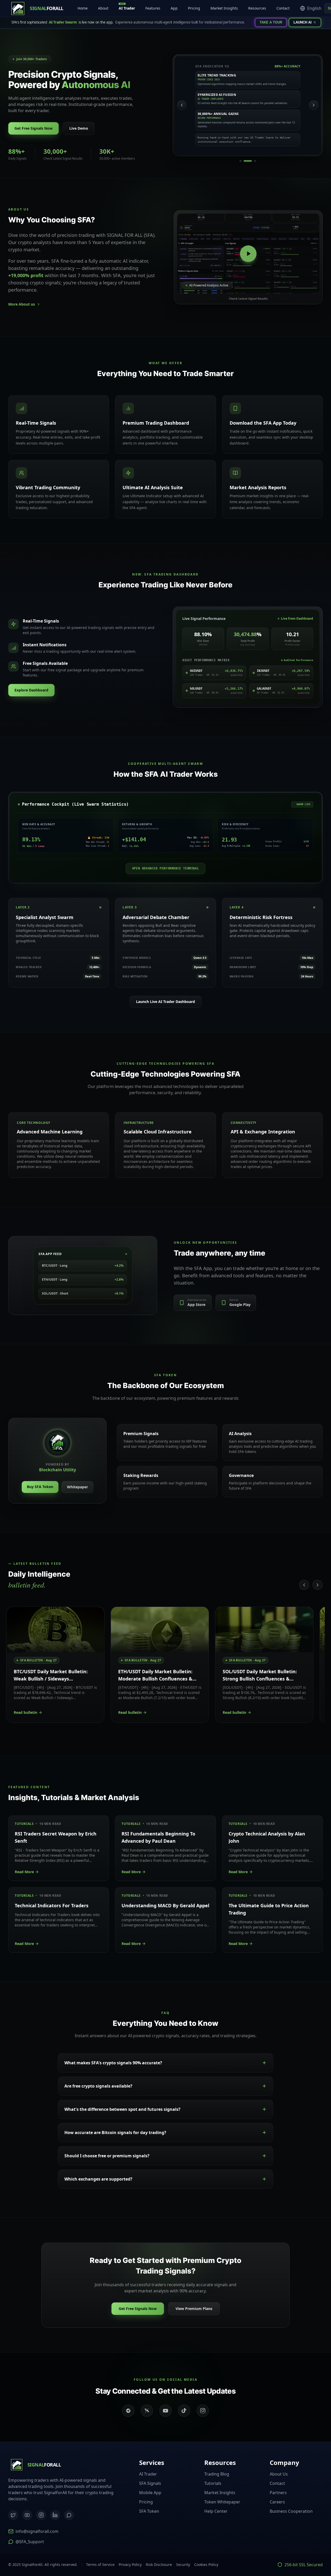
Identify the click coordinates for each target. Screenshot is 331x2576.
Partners (278, 2493)
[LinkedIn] (55, 2515)
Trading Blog (217, 2474)
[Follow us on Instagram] (203, 2411)
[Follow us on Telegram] (128, 2411)
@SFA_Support (30, 2542)
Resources (257, 8)
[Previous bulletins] (304, 1585)
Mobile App (150, 2493)
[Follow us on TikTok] (184, 2411)
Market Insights (224, 8)
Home (83, 8)
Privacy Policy (130, 2565)
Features (153, 8)
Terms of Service (100, 2565)
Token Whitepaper (222, 2502)
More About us (22, 304)
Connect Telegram (295, 2548)
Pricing (194, 8)
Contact (283, 8)
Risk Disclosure (159, 2565)
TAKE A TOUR (271, 22)
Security (183, 2565)
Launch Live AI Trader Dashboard (165, 1002)
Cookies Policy (206, 2565)
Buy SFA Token (40, 1487)
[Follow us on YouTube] (165, 2411)
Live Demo (79, 128)
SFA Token (149, 2511)
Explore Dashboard (31, 690)
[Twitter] (13, 2515)
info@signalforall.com (37, 2531)
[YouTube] (27, 2515)
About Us (279, 2474)
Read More (24, 1872)
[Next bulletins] (318, 1585)
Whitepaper (77, 1487)
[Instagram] (41, 2515)
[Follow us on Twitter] (147, 2411)
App (174, 8)
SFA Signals (150, 2483)
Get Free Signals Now (33, 128)
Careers (277, 2502)
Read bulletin (25, 1712)
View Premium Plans (194, 2309)
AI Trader (127, 7)
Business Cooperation (291, 2511)
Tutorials (213, 2483)
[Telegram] (69, 2515)
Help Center (216, 2511)
